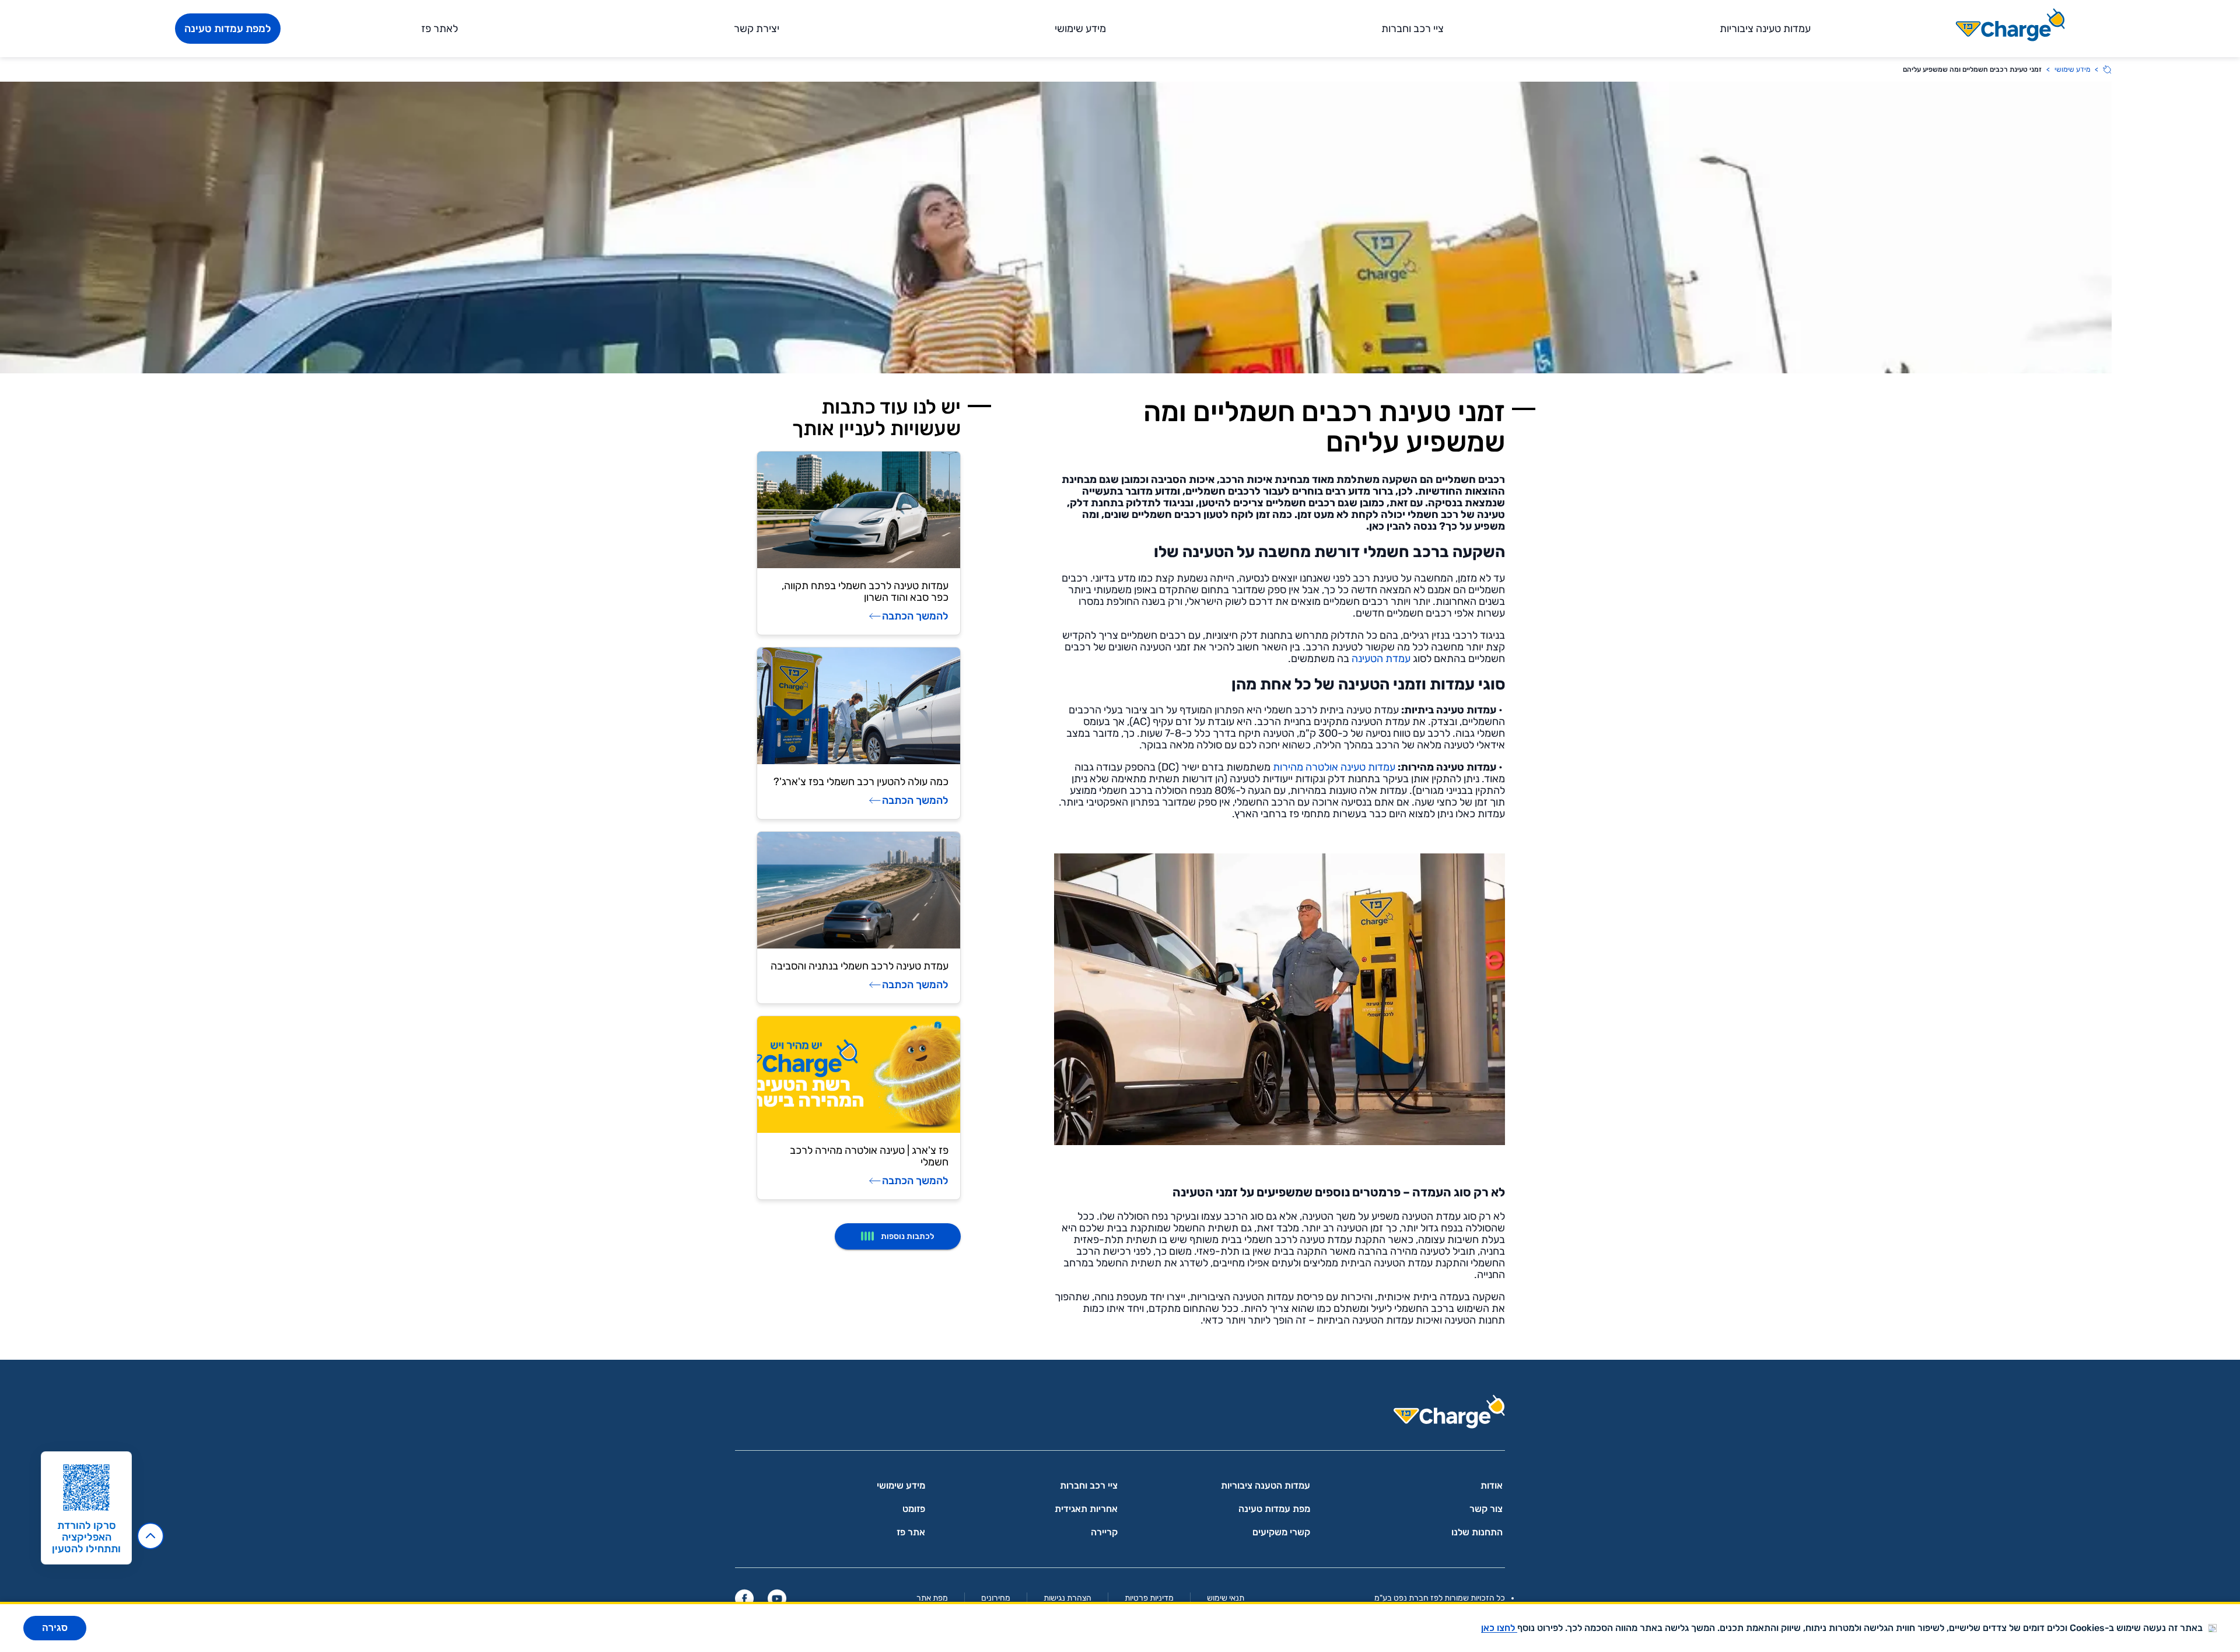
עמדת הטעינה (1381, 659)
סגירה (55, 1628)
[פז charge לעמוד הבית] (1120, 1415)
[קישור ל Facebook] (744, 1598)
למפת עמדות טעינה (228, 29)
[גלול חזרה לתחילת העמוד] (150, 1536)
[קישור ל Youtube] (777, 1598)
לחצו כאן (1499, 1628)
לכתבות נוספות (907, 1236)
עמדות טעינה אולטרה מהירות (1333, 767)
